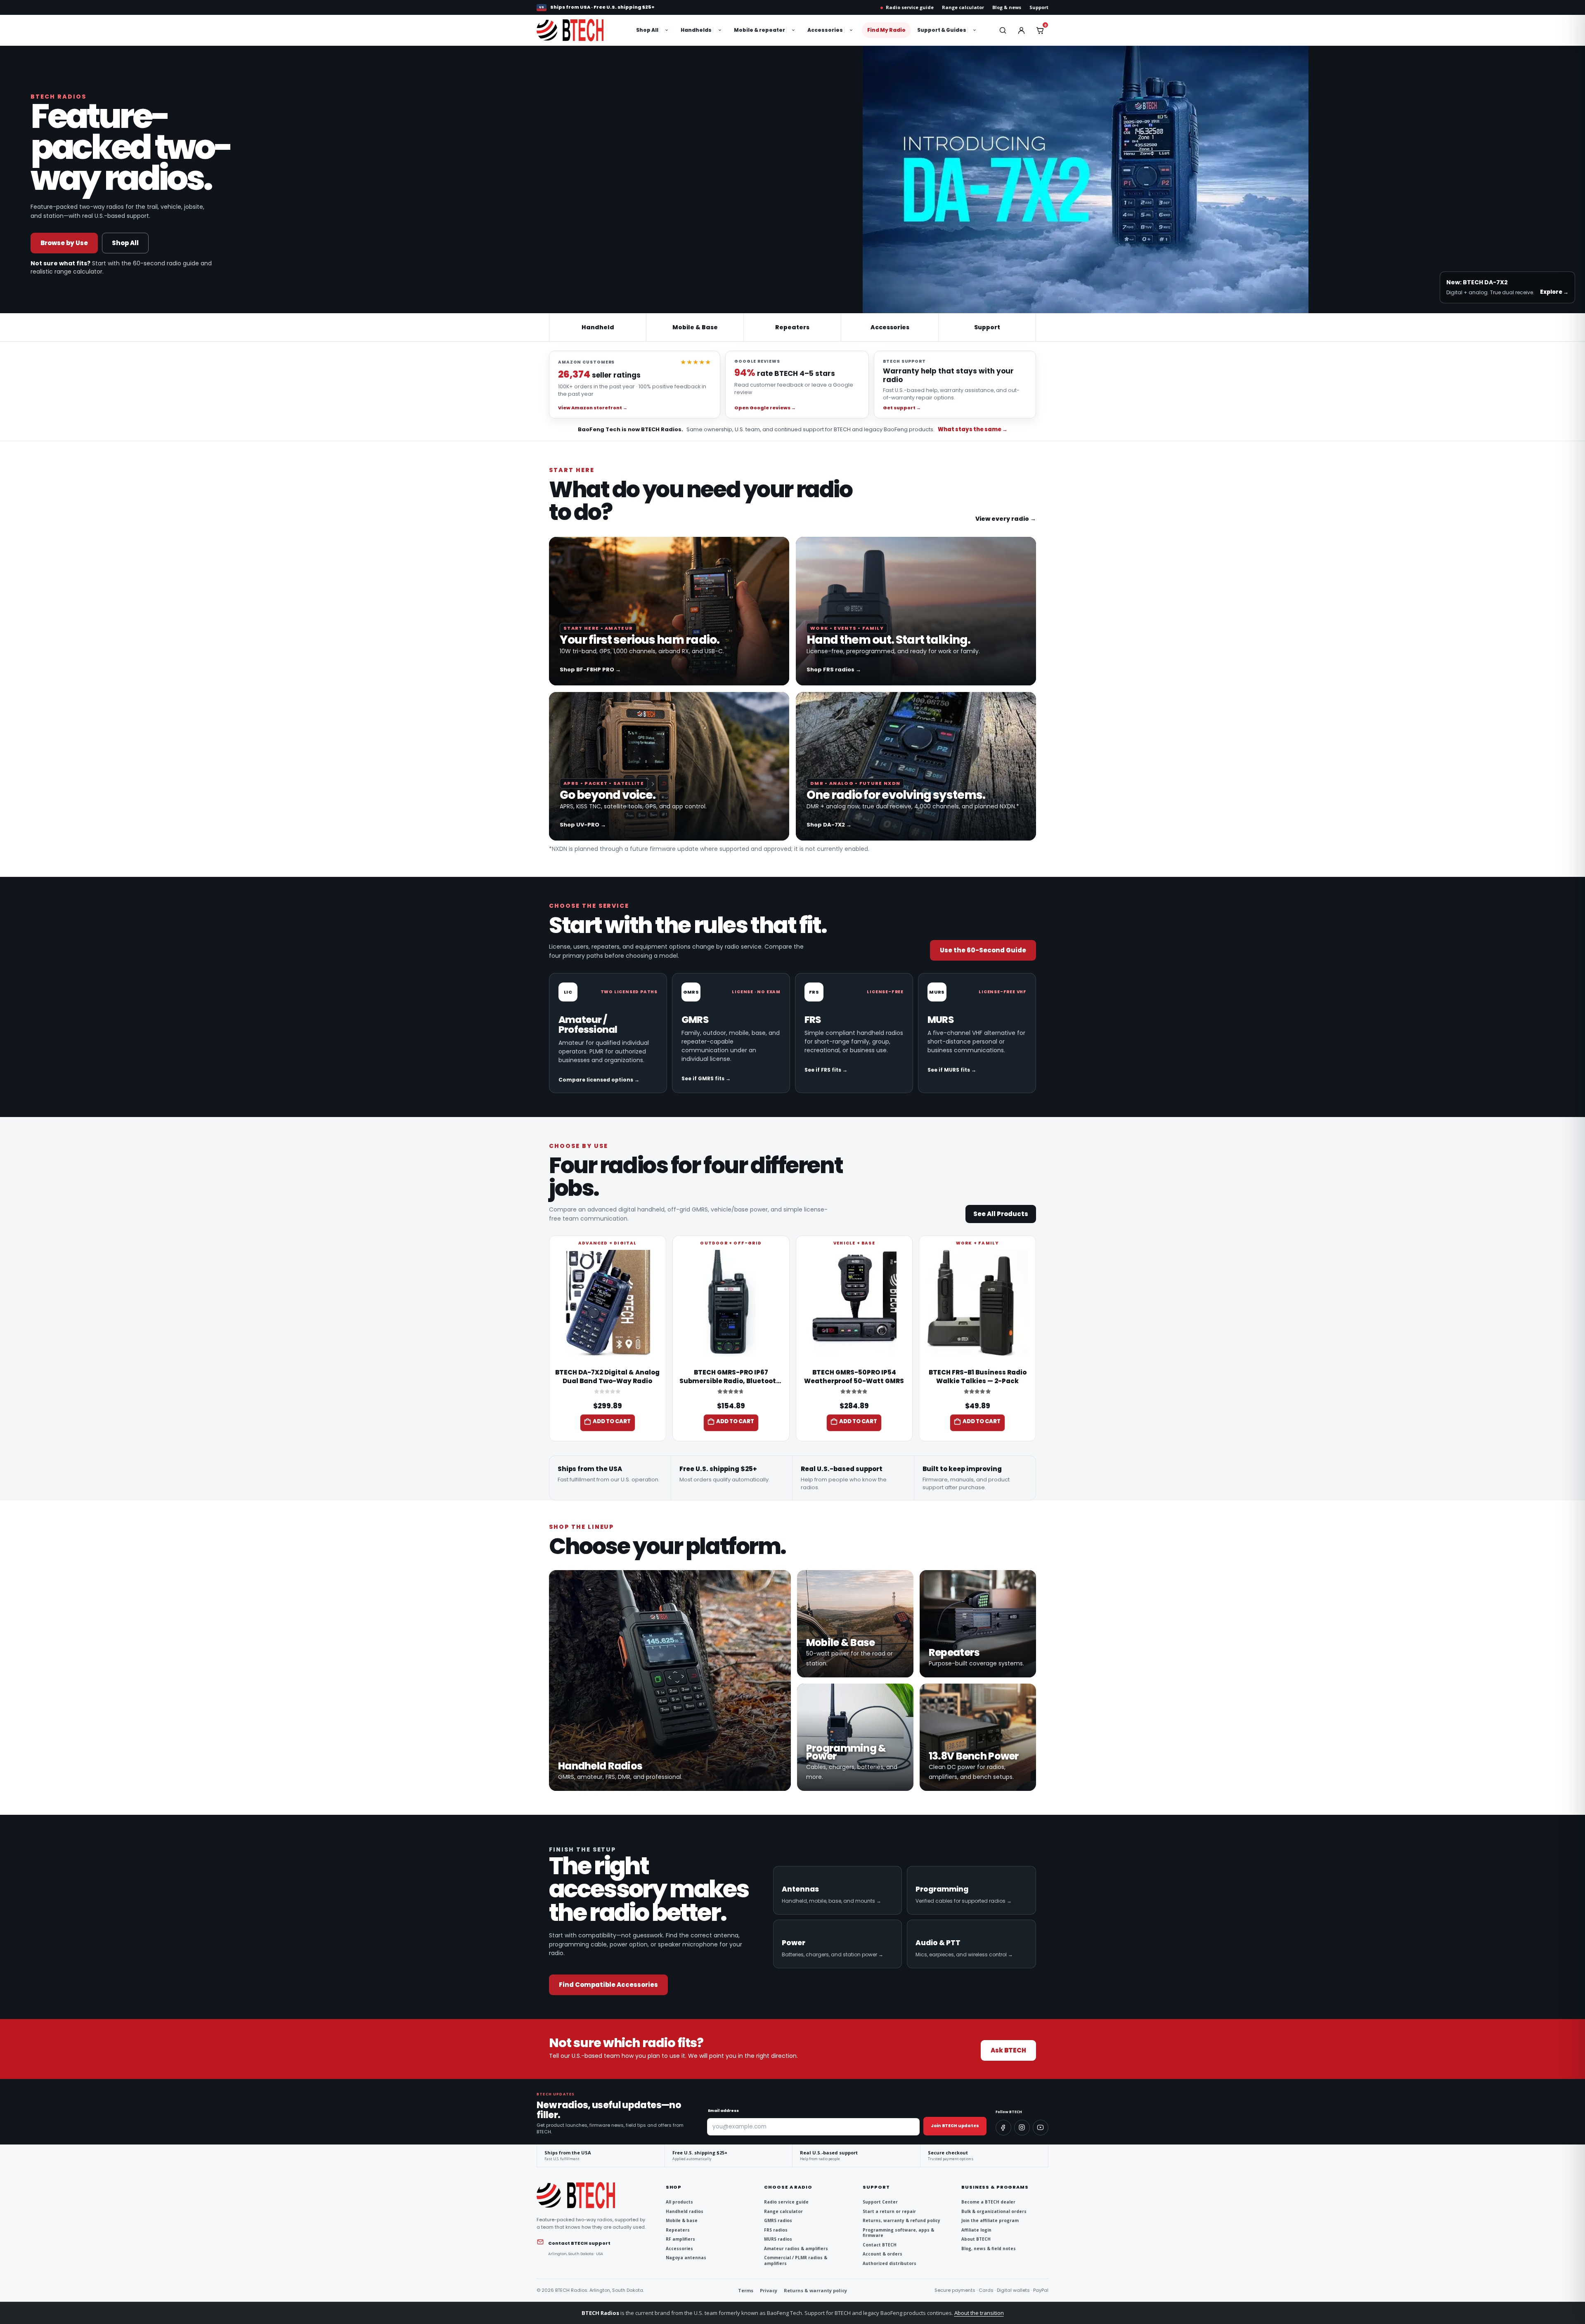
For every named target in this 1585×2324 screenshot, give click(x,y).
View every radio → (1006, 519)
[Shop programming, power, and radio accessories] (855, 1737)
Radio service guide (910, 7)
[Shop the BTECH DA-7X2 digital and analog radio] (916, 766)
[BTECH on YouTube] (1041, 2128)
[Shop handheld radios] (670, 1680)
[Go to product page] (608, 1303)
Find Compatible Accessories (608, 1985)
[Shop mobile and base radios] (855, 1624)
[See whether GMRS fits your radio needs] (731, 1033)
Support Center (880, 2202)
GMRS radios (778, 2221)
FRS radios (776, 2230)
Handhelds (696, 30)
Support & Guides (942, 30)
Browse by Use (64, 243)
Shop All (647, 30)
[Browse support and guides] (975, 30)
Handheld (598, 327)
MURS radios (778, 2239)
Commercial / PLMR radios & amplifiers (796, 2261)
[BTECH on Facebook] (1003, 2128)
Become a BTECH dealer (988, 2202)
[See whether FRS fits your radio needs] (854, 1033)
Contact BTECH (880, 2245)
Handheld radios (685, 2212)
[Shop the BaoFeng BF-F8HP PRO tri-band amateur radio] (669, 611)
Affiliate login (976, 2230)
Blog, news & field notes (989, 2249)
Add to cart (612, 1421)
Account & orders (882, 2254)
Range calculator (963, 7)
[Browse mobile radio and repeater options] (794, 30)
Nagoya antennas (686, 2258)
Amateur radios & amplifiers (796, 2249)
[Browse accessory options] (852, 30)
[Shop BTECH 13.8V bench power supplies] (978, 1737)
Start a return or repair (889, 2212)
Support (1039, 7)
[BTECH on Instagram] (1022, 2128)
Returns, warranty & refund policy (901, 2221)
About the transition (979, 2313)
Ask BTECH (1008, 2050)
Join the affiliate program (990, 2221)
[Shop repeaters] (978, 1624)
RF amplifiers (680, 2239)
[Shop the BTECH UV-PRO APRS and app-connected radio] (669, 766)
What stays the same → (973, 430)
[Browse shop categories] (667, 30)
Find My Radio (886, 30)
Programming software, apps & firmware (898, 2233)
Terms (746, 2290)
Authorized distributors (889, 2264)
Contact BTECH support (579, 2243)
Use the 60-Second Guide (983, 950)
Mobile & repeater (759, 30)
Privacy (769, 2290)
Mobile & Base (695, 327)
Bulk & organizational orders (994, 2212)
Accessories (825, 30)
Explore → (1554, 292)
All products (679, 2202)
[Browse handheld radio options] (721, 30)
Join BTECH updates (955, 2126)
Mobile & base (682, 2221)
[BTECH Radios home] (579, 30)
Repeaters (792, 327)
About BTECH (976, 2239)
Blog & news (1007, 7)
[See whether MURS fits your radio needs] (977, 1033)
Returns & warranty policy (815, 2290)
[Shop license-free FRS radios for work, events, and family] (916, 611)
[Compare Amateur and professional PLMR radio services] (608, 1033)
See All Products (1001, 1214)
